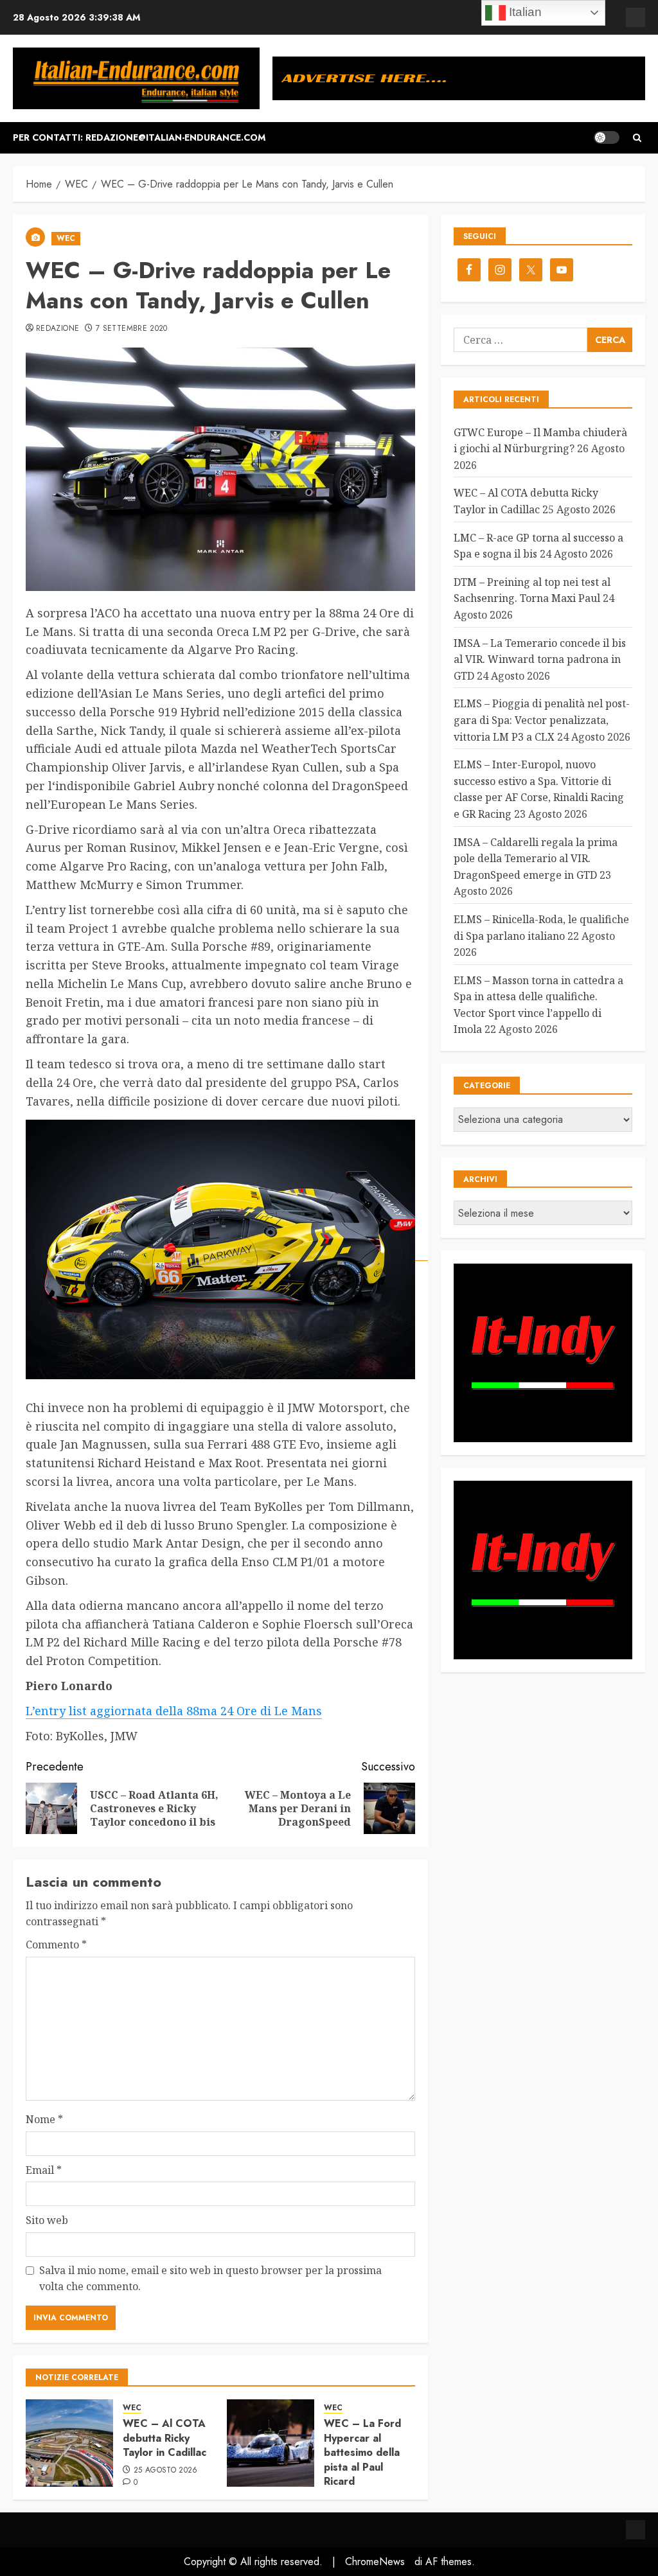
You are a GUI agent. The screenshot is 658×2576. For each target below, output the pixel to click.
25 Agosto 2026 (166, 2471)
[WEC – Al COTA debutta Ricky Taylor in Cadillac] (69, 2443)
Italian (524, 12)
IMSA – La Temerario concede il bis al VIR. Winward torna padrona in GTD (540, 659)
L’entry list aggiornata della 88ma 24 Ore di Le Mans (174, 1711)
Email (44, 2170)
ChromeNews (375, 2562)
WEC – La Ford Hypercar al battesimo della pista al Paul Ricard (362, 2452)
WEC (66, 238)
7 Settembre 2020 (132, 329)
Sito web (47, 2220)
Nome (44, 2119)
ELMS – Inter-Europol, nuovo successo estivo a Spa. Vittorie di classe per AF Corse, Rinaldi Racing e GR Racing (539, 789)
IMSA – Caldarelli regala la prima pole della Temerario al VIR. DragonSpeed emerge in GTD (536, 859)
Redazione (58, 329)
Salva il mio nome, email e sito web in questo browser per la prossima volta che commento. (210, 2279)
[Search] (637, 138)
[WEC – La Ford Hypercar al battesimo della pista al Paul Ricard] (271, 2443)
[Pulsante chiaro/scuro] (607, 137)
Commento (56, 1945)
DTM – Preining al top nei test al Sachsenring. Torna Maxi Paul (532, 590)
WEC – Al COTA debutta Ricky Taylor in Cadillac (164, 2438)
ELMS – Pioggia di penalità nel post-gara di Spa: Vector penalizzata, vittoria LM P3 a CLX (542, 720)
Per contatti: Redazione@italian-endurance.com (139, 137)
